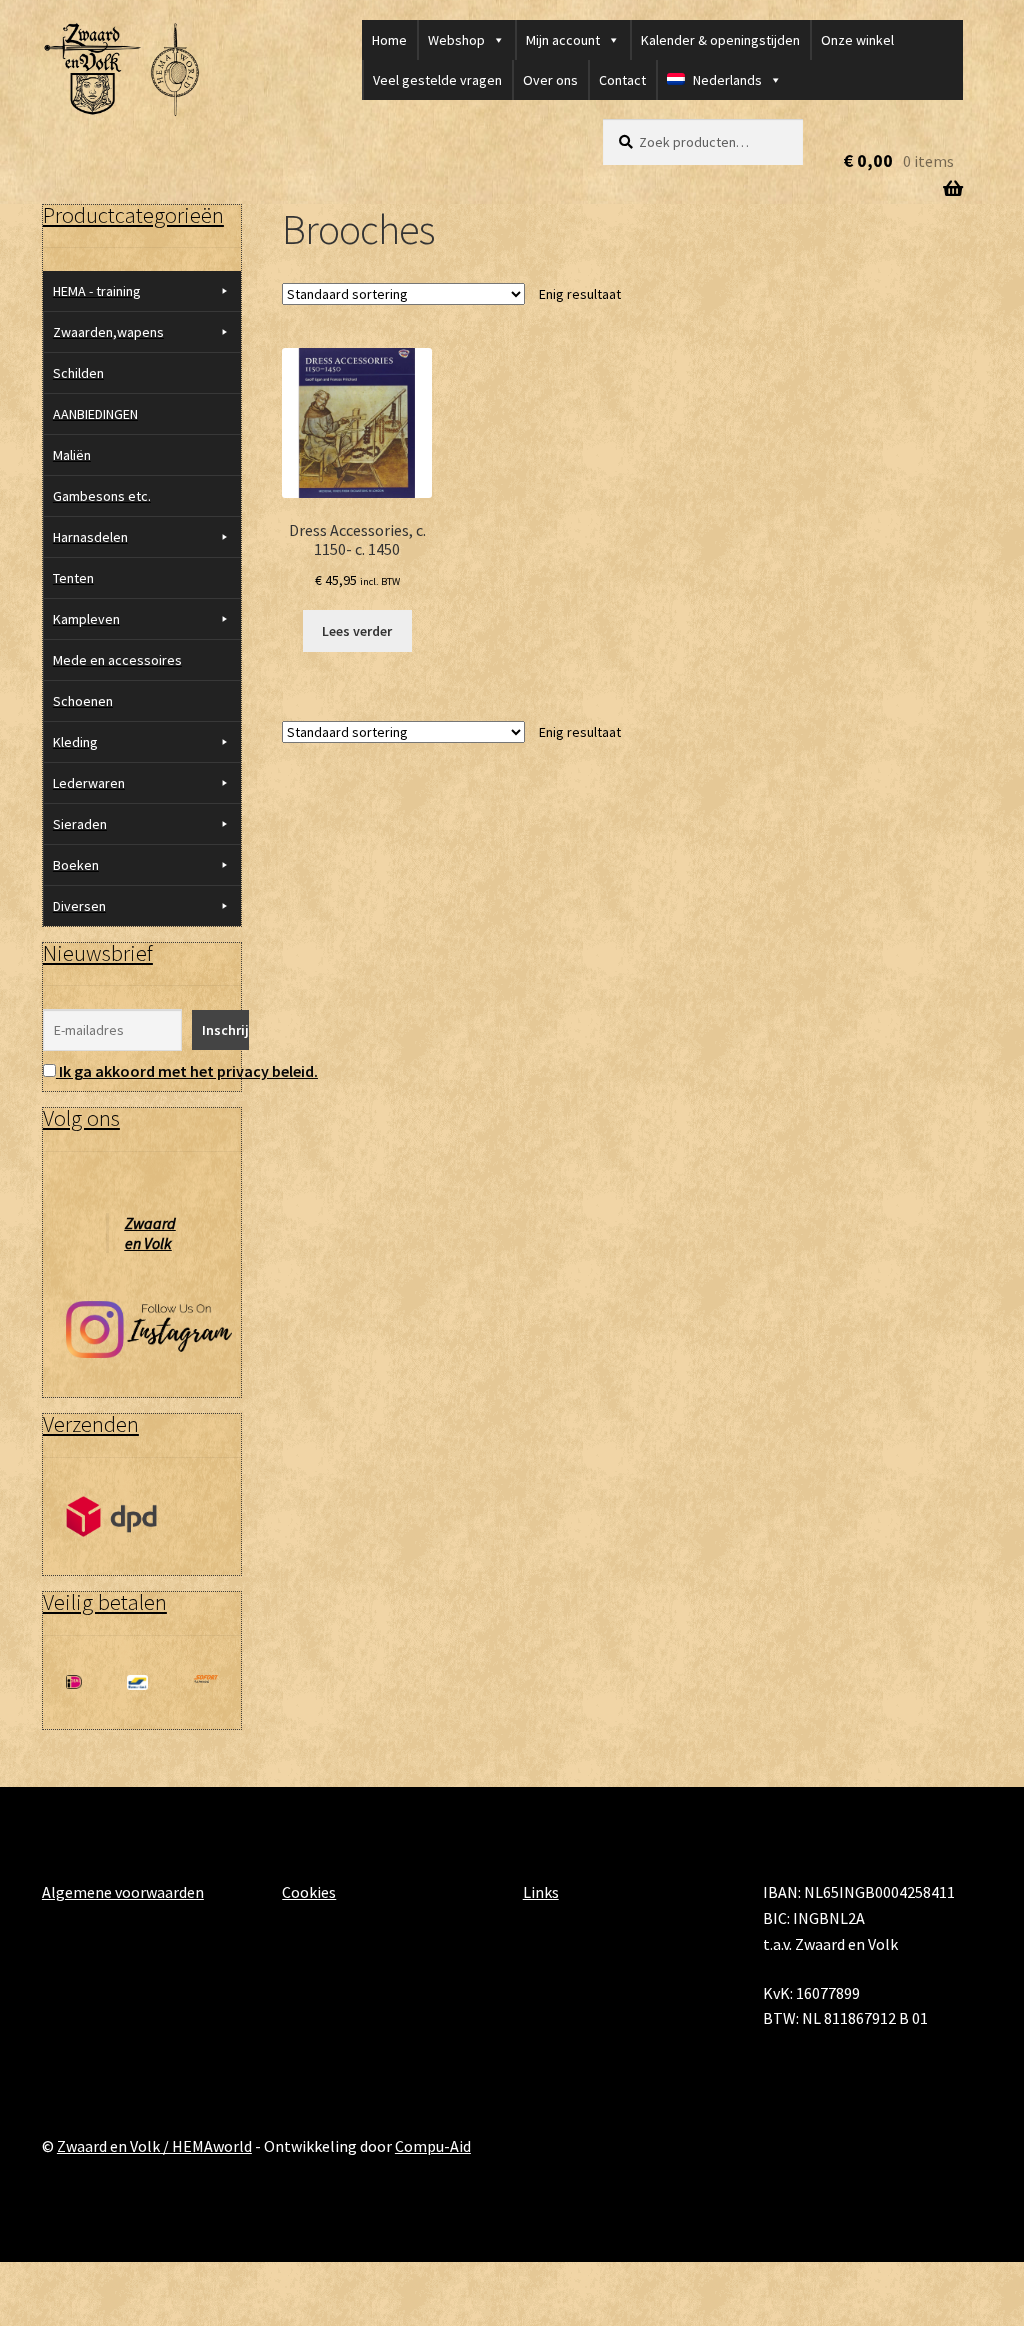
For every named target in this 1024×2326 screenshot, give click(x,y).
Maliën (72, 455)
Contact (622, 80)
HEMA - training (97, 291)
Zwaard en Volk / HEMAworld (154, 2146)
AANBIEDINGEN (95, 414)
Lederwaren (89, 783)
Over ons (550, 80)
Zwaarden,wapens (108, 332)
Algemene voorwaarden (123, 1892)
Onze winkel (857, 40)
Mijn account (563, 40)
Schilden (78, 373)
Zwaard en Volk (150, 1233)
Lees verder (357, 631)
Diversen (79, 906)
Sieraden (80, 824)
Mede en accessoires (117, 660)
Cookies (309, 1892)
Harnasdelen (90, 537)
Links (541, 1892)
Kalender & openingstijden (720, 40)
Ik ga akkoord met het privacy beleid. (188, 1071)
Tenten (73, 578)
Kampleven (86, 619)
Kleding (75, 742)
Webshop (456, 40)
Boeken (76, 865)
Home (389, 40)
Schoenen (83, 701)
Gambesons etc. (102, 496)
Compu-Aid (433, 2146)
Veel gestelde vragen (437, 80)
